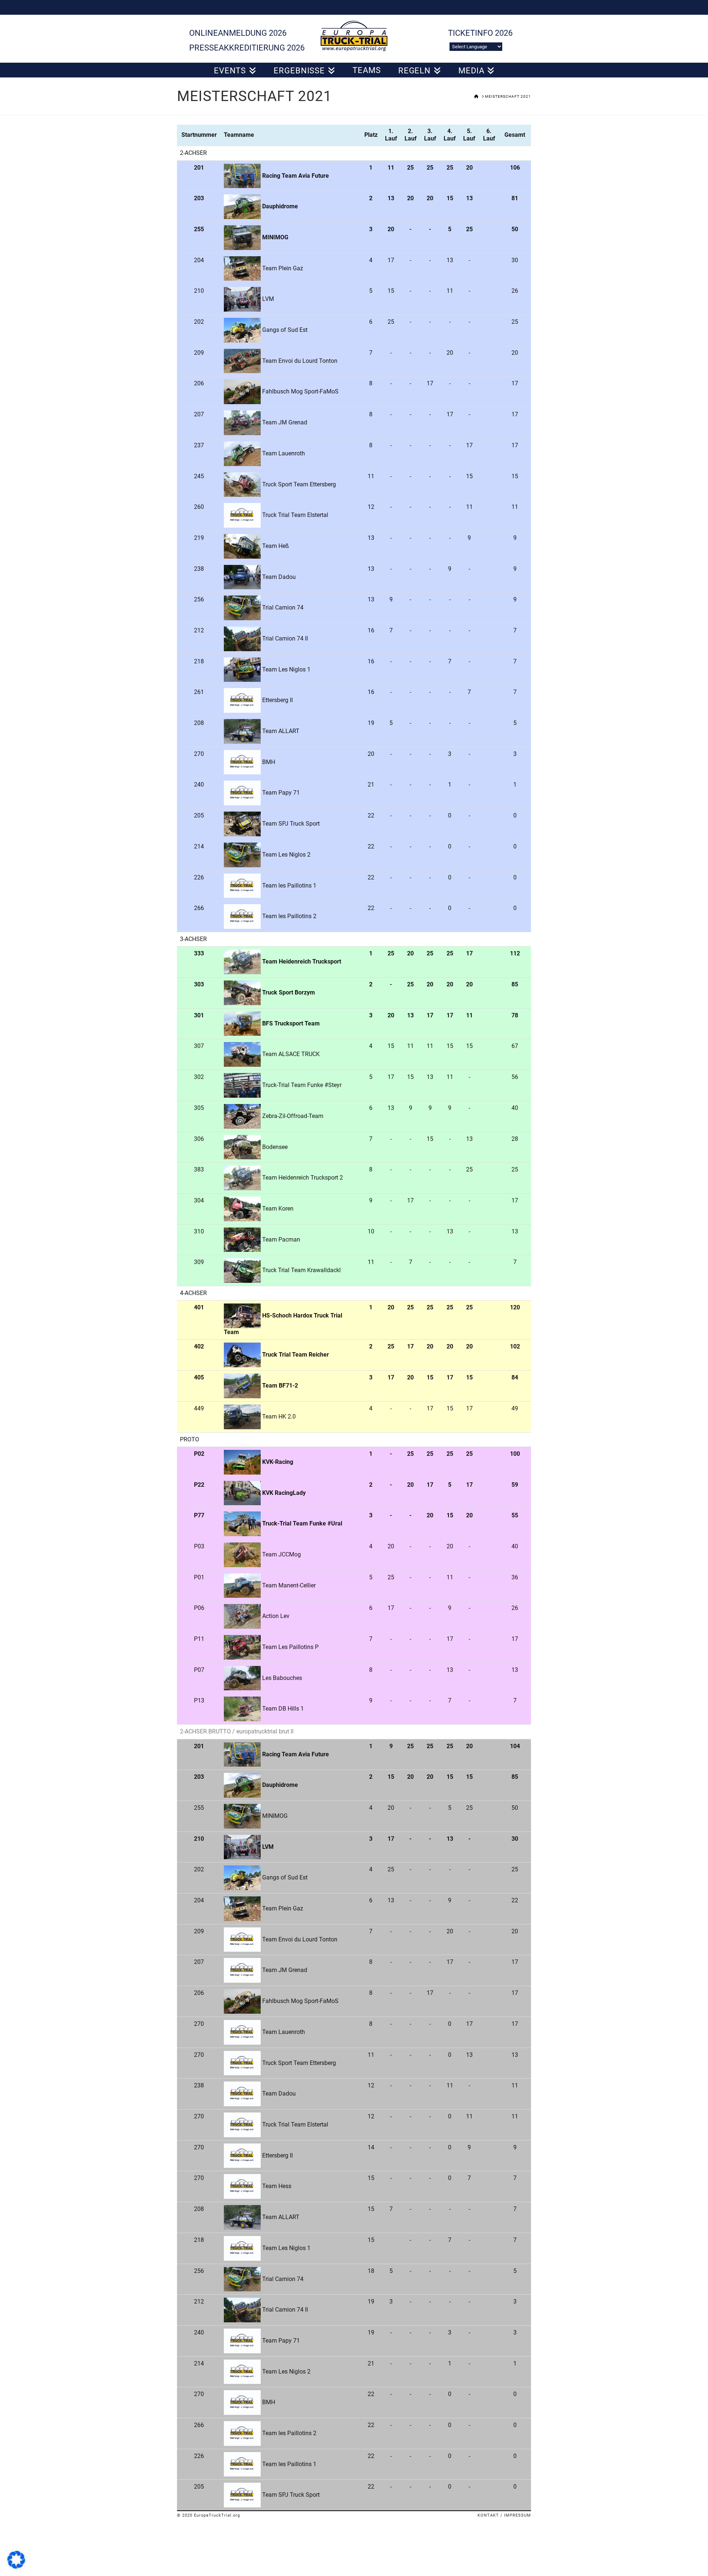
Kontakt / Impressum (504, 2515)
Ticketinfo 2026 (480, 33)
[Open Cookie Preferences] (16, 2567)
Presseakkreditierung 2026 (247, 48)
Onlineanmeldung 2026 (238, 33)
